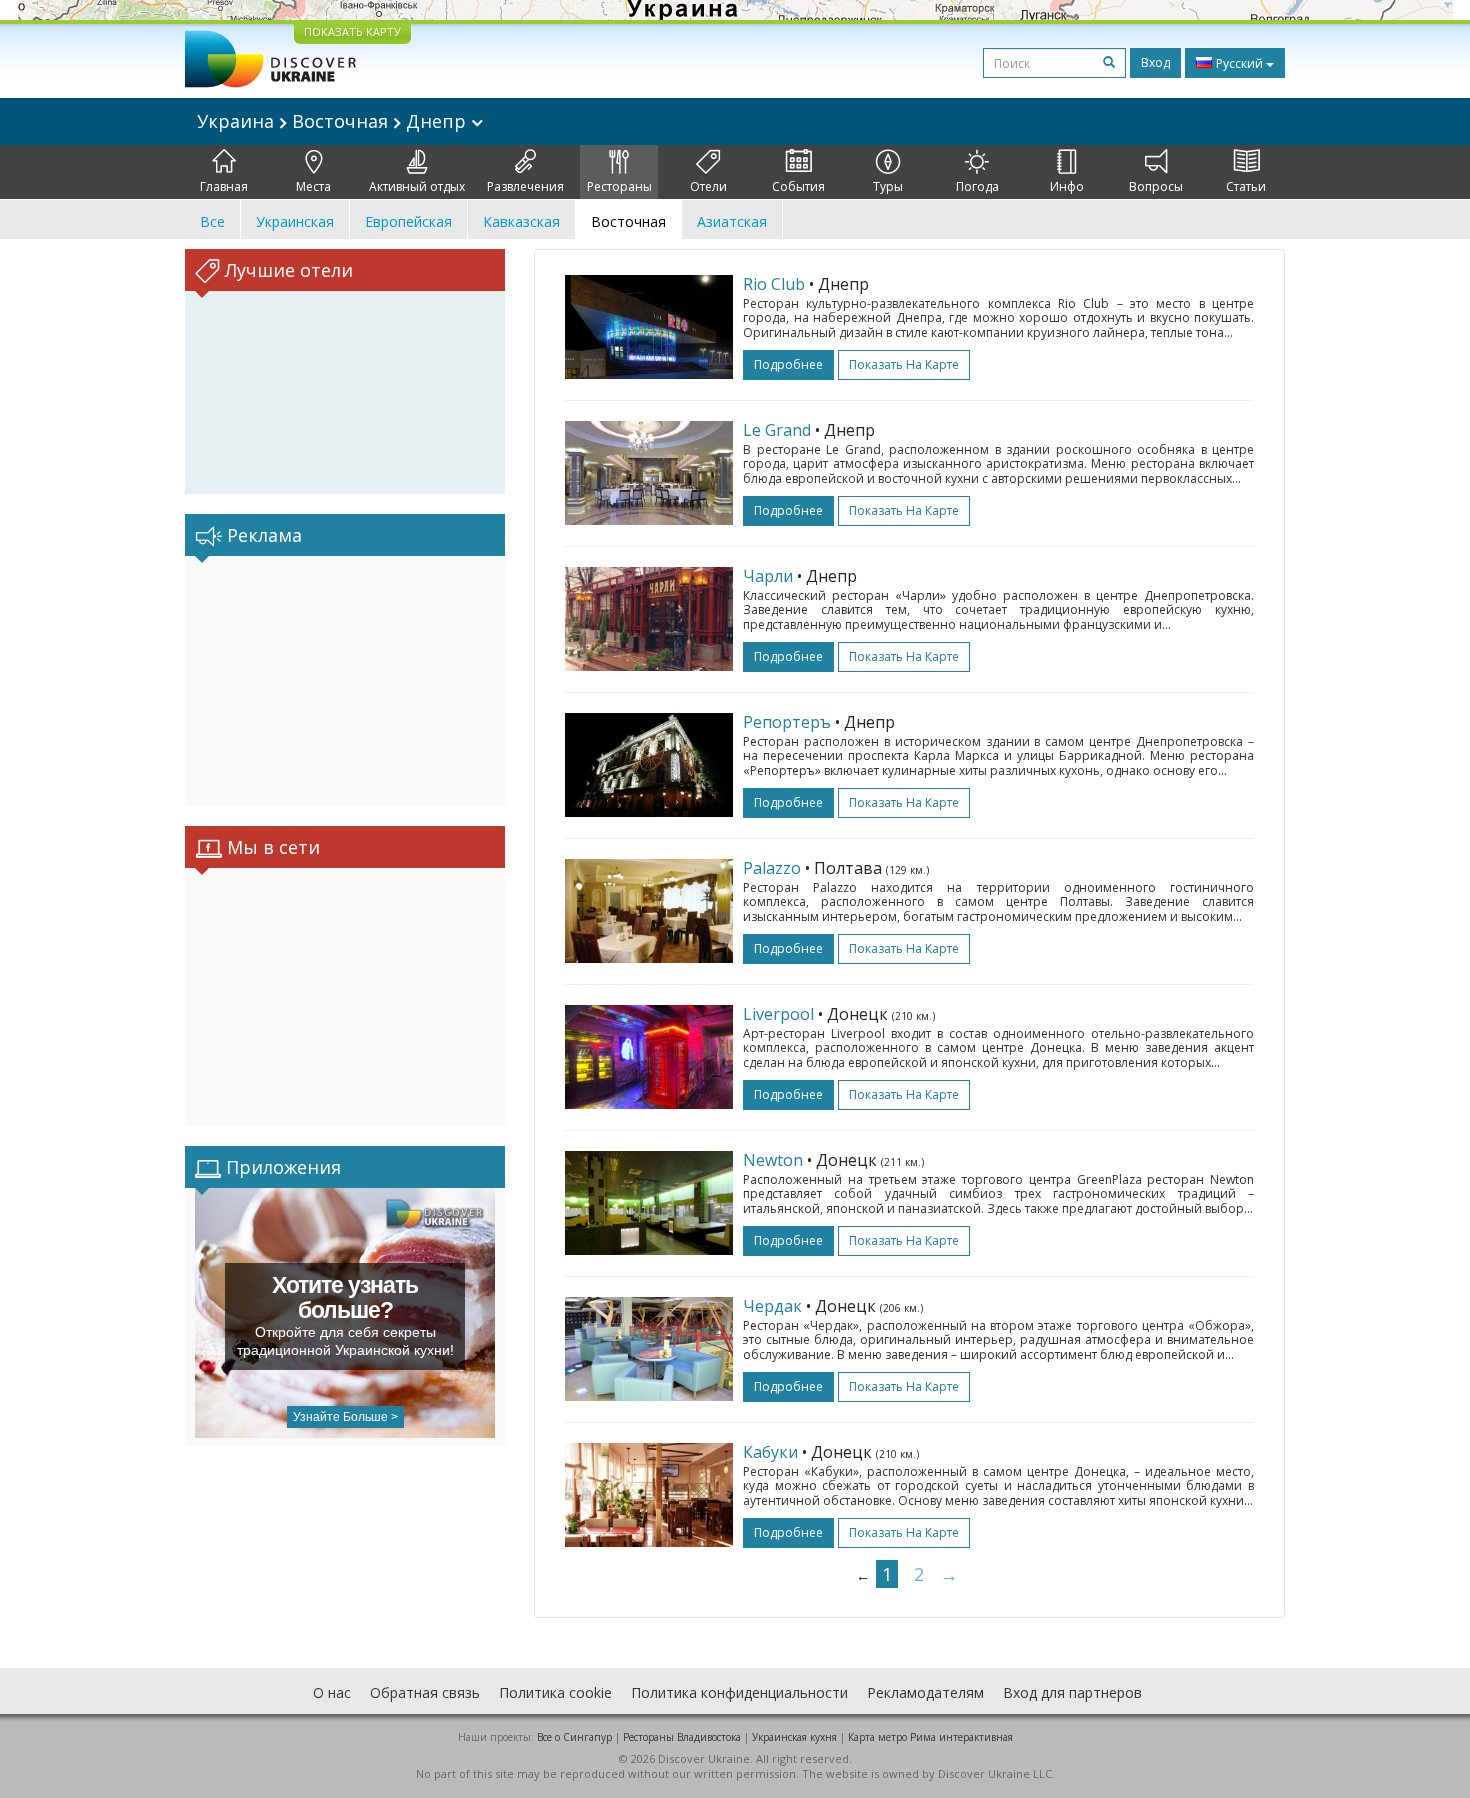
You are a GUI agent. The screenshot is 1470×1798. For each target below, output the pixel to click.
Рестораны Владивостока (682, 1737)
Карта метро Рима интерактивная (930, 1737)
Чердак (772, 1306)
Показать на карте (904, 364)
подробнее (788, 364)
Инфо (1067, 186)
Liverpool (778, 1014)
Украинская (295, 221)
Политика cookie (555, 1692)
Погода (977, 186)
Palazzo (772, 868)
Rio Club (774, 284)
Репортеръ (787, 722)
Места (313, 186)
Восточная (628, 221)
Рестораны (619, 186)
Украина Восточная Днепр (334, 121)
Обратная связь (425, 1692)
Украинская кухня (794, 1737)
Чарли (768, 576)
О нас (332, 1692)
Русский (1239, 63)
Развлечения (525, 186)
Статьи (1246, 186)
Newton (773, 1160)
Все (212, 221)
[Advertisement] (345, 681)
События (798, 186)
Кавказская (521, 221)
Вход (1155, 62)
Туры (888, 186)
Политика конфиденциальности (739, 1692)
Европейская (408, 221)
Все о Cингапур (574, 1737)
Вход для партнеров (1072, 1692)
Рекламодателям (925, 1692)
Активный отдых (417, 186)
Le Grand (777, 430)
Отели (708, 186)
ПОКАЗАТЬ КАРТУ (352, 31)
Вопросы (1156, 186)
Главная (224, 186)
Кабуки (770, 1452)
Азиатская (732, 221)
